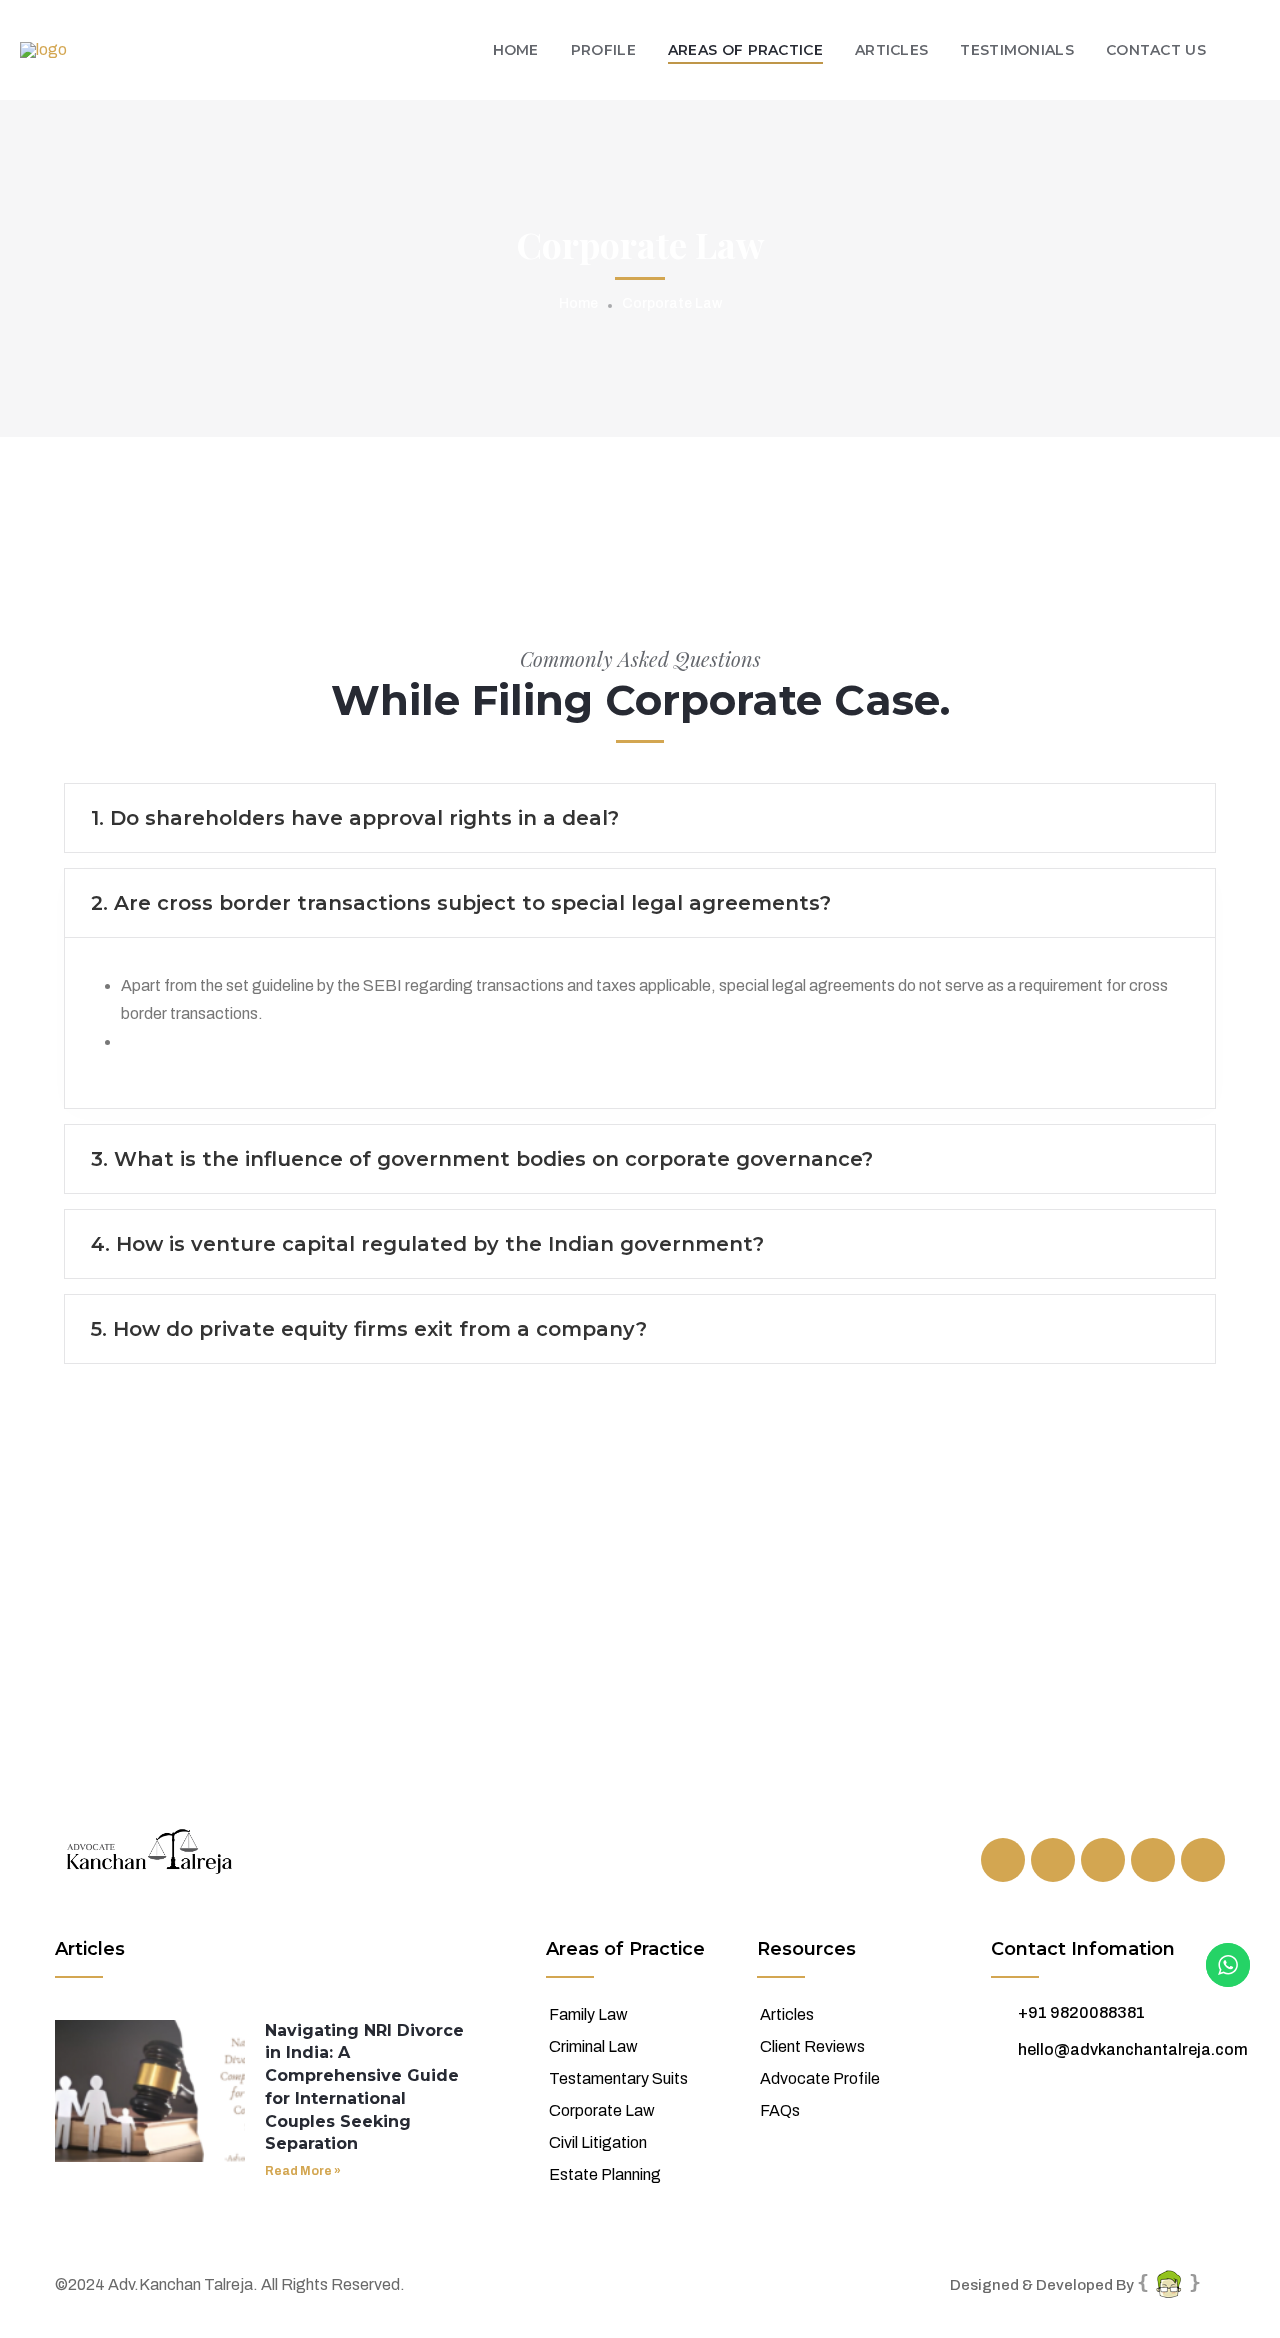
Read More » (303, 2171)
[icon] (1003, 1860)
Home (578, 303)
